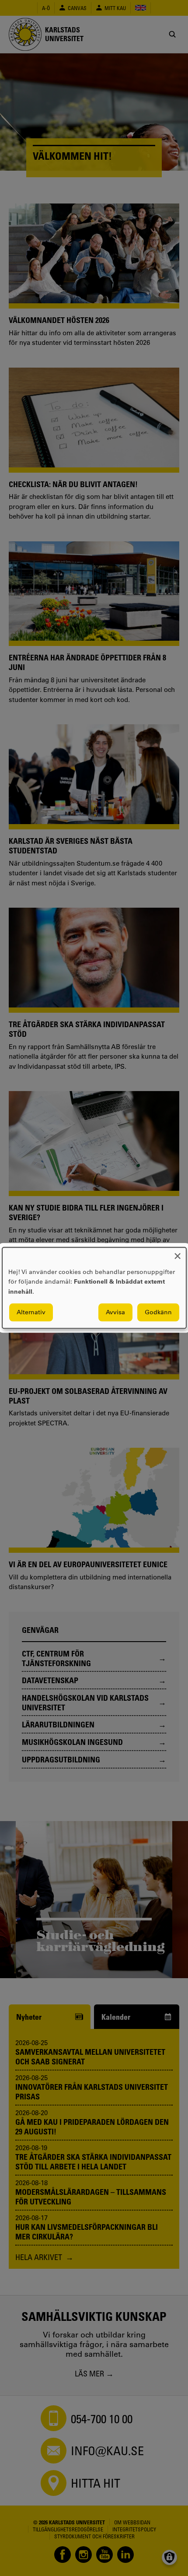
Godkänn (158, 1313)
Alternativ (31, 1313)
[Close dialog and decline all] (178, 1253)
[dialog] (94, 1288)
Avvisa (115, 1313)
